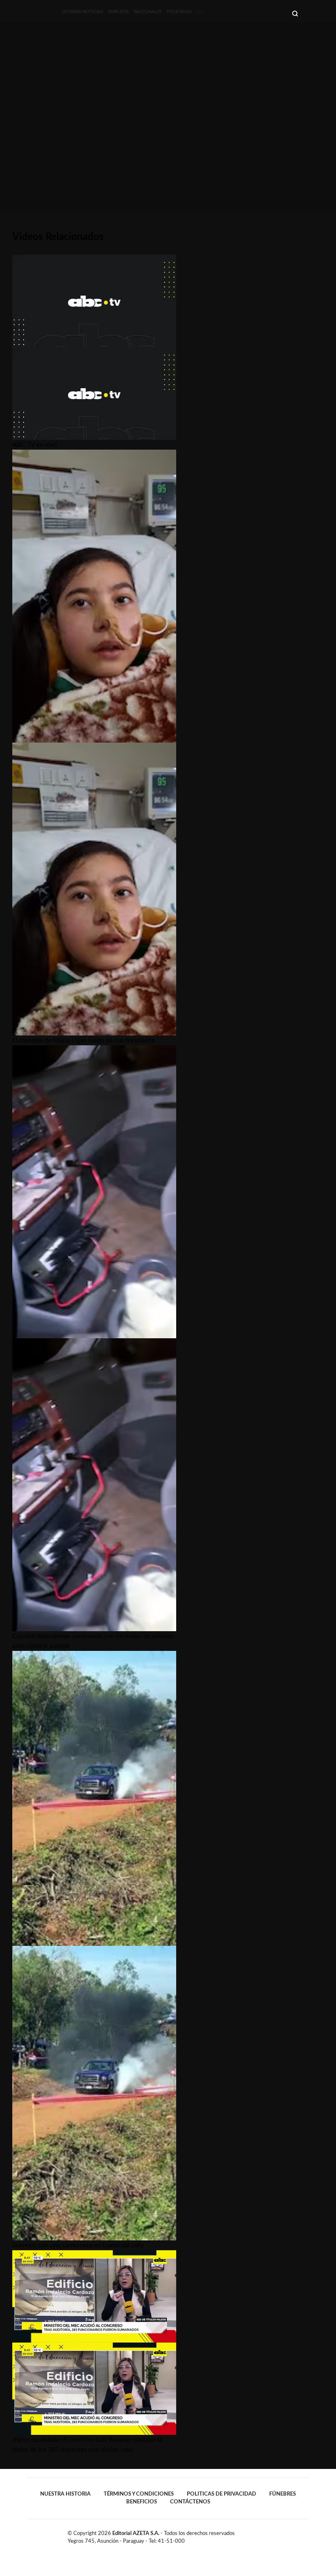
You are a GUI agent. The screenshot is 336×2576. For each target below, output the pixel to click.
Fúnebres (283, 2494)
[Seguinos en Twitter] (289, 2535)
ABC (40, 11)
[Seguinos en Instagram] (306, 2535)
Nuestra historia (65, 2494)
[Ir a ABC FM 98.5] (252, 12)
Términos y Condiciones (139, 2494)
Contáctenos (190, 2502)
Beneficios (142, 2502)
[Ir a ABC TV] (195, 12)
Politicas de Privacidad (221, 2494)
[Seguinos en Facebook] (280, 2535)
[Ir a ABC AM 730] (219, 12)
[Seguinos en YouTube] (297, 2535)
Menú (304, 13)
